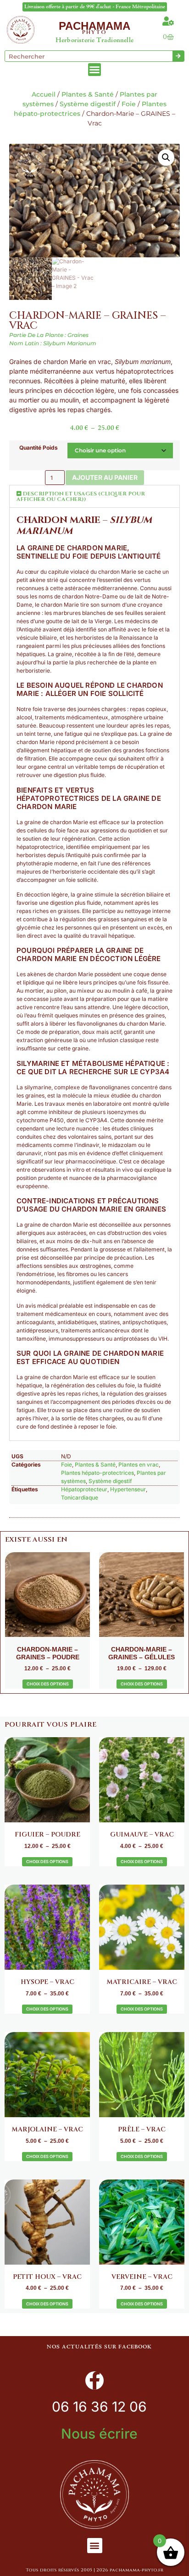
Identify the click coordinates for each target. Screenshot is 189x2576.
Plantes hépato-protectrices (97, 1473)
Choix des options (48, 1684)
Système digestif (88, 104)
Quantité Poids (39, 448)
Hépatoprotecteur (84, 1489)
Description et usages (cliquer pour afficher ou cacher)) (81, 496)
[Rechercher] (178, 56)
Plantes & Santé (88, 94)
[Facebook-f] (94, 2380)
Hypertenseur (128, 1489)
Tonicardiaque (80, 1497)
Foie (129, 104)
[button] (166, 158)
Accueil (44, 94)
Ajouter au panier (105, 477)
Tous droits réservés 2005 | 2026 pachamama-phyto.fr (94, 2570)
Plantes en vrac (139, 1465)
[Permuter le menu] (94, 70)
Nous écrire (99, 2434)
